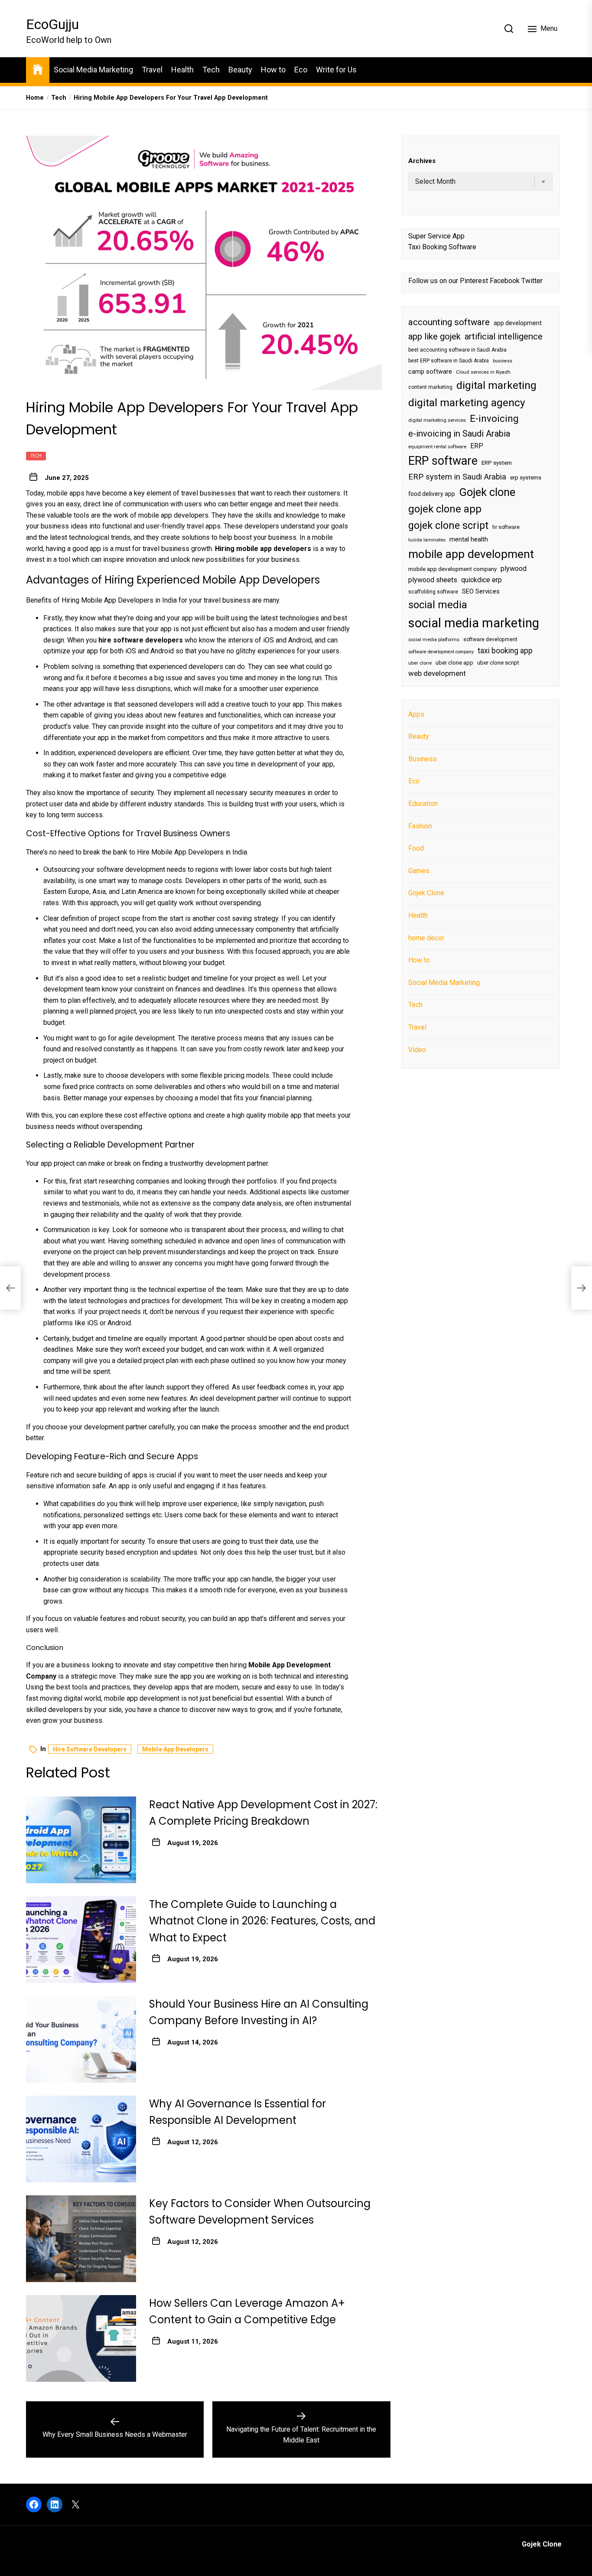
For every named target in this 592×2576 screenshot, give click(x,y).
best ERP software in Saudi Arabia (449, 361)
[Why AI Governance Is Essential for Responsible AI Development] (81, 2139)
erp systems (526, 478)
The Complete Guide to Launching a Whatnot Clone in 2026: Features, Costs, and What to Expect (262, 1921)
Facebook (505, 281)
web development (437, 673)
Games (419, 871)
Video (417, 1049)
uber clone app (454, 663)
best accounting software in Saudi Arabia (457, 350)
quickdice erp (481, 580)
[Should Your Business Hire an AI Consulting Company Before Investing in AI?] (81, 2039)
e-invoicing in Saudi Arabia (459, 434)
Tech (211, 70)
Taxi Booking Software (442, 247)
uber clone (420, 663)
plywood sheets (433, 580)
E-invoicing (494, 418)
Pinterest (474, 281)
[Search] (509, 29)
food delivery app (432, 494)
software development (490, 639)
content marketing (430, 387)
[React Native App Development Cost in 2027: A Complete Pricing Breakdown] (81, 1840)
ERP (477, 446)
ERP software (443, 461)
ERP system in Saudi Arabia (457, 477)
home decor (426, 937)
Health (182, 70)
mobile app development (471, 554)
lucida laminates (427, 540)
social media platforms (434, 640)
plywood (514, 569)
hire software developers (90, 1749)
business (503, 361)
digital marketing (496, 385)
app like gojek (434, 336)
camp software (430, 372)
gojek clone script (448, 525)
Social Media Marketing (93, 70)
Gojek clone (487, 492)
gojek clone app (445, 509)
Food (416, 848)
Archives (422, 161)
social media (438, 605)
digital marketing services (437, 420)
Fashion (420, 826)
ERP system (497, 463)
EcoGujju (52, 24)
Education (423, 804)
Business (423, 759)
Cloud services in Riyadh (483, 372)
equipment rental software (437, 447)
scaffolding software (433, 591)
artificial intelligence (504, 336)
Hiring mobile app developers (263, 549)
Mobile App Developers (175, 1749)
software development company (441, 652)
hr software (506, 527)
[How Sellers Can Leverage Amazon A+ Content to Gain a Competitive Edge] (81, 2338)
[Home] (38, 69)
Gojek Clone (426, 893)
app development (518, 323)
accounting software (449, 322)
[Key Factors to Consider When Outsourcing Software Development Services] (81, 2239)
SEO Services (481, 591)
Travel (152, 70)
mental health (469, 539)
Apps (416, 714)
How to (273, 70)
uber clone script (498, 663)
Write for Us (336, 70)
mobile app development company (452, 569)
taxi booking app (505, 651)
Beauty (240, 70)
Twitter (532, 281)
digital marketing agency (467, 403)
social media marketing (474, 623)
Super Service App (436, 236)
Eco (301, 70)
